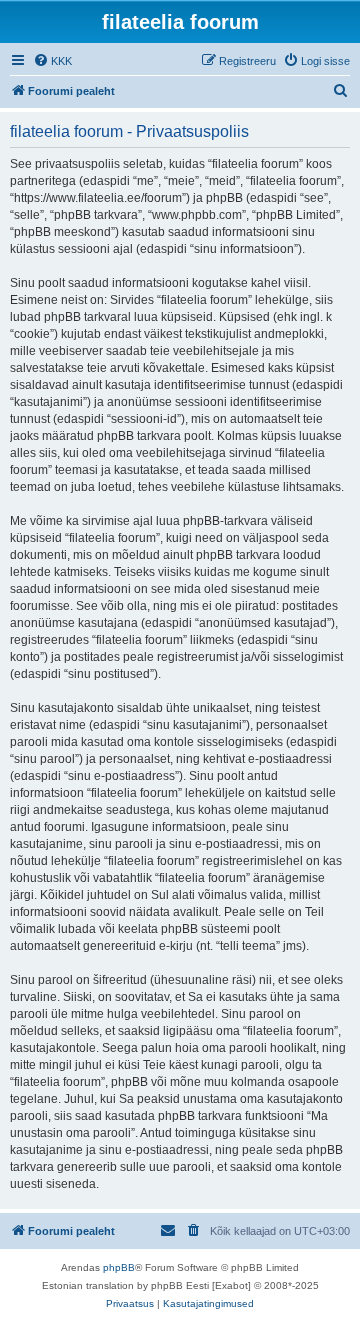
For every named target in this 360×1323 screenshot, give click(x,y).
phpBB (119, 1267)
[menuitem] (52, 61)
